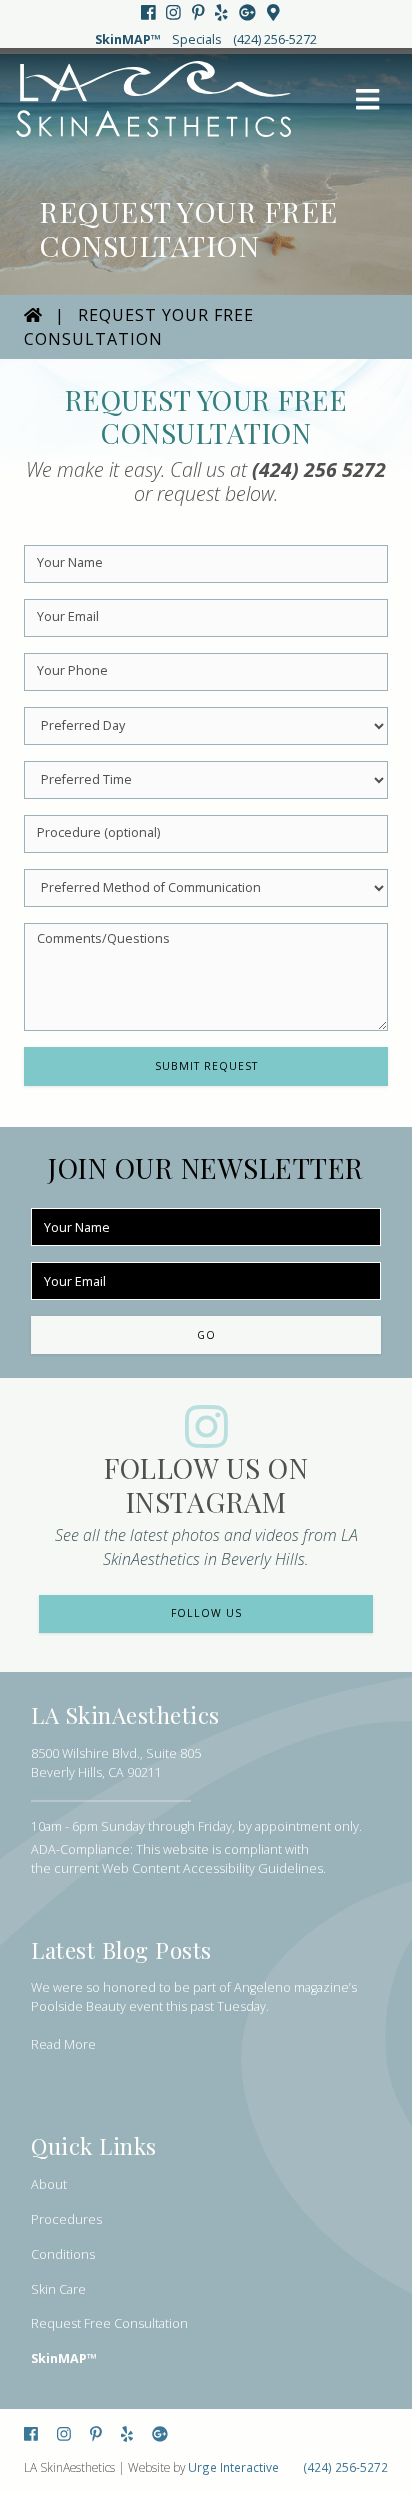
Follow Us (206, 1613)
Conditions (63, 2254)
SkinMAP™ (128, 39)
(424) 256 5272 (319, 469)
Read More (63, 2044)
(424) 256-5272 (275, 39)
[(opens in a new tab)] (150, 12)
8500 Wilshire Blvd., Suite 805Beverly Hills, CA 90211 (116, 1763)
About (49, 2184)
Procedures (66, 2219)
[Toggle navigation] (368, 99)
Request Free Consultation (109, 2323)
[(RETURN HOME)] (33, 315)
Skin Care (58, 2289)
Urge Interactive (233, 2467)
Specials (197, 39)
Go (206, 1335)
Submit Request (206, 1066)
